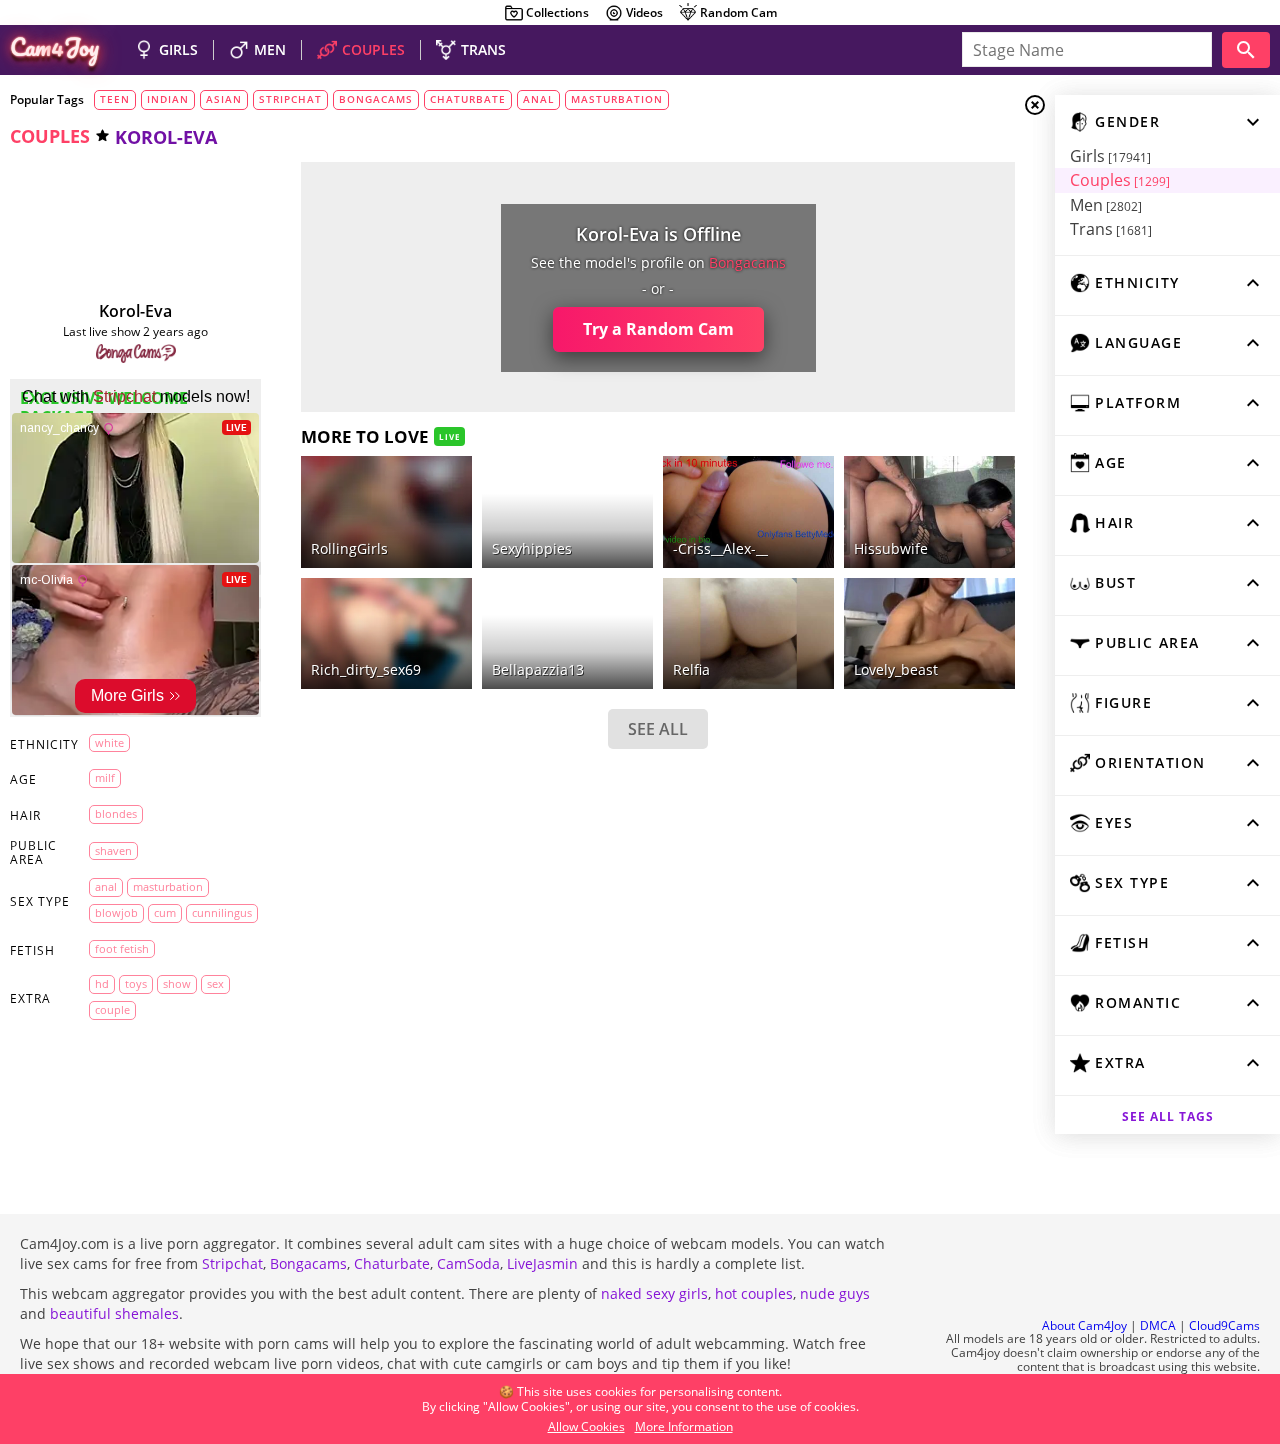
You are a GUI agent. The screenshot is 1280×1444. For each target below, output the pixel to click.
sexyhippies (532, 548)
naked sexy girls (654, 1293)
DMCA (1158, 1325)
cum (165, 912)
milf (105, 777)
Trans (1111, 229)
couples (50, 136)
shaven (113, 850)
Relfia (691, 669)
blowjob (116, 912)
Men (1106, 205)
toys (136, 983)
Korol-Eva (135, 311)
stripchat (290, 99)
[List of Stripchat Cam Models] (427, 471)
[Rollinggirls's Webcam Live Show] (386, 511)
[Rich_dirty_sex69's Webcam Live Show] (386, 633)
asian (224, 99)
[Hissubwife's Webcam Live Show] (929, 511)
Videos (644, 12)
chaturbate (468, 99)
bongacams (376, 99)
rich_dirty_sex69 (366, 669)
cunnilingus (222, 912)
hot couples (754, 1293)
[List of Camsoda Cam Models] (970, 473)
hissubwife (891, 548)
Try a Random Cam (658, 329)
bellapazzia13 (538, 669)
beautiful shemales (114, 1313)
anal (538, 99)
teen (115, 99)
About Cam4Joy (1084, 1325)
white (109, 742)
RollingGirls (349, 548)
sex (215, 983)
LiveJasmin (542, 1263)
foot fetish (122, 948)
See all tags (1168, 1116)
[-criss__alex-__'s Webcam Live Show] (748, 511)
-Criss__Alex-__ (720, 548)
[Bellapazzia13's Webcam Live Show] (567, 633)
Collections (557, 12)
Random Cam (738, 12)
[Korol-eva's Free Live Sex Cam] (136, 242)
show (177, 983)
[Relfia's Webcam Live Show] (748, 633)
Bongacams (308, 1263)
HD (102, 983)
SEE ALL (658, 729)
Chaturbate (392, 1263)
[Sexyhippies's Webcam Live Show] (567, 511)
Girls (1110, 156)
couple (112, 1009)
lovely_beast (896, 669)
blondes (116, 813)
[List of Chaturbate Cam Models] (608, 473)
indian (168, 99)
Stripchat (232, 1263)
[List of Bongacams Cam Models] (136, 354)
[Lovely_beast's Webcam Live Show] (929, 633)
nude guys (835, 1293)
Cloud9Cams (1224, 1325)
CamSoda (468, 1263)
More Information (684, 1426)
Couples (1120, 180)
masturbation (617, 99)
